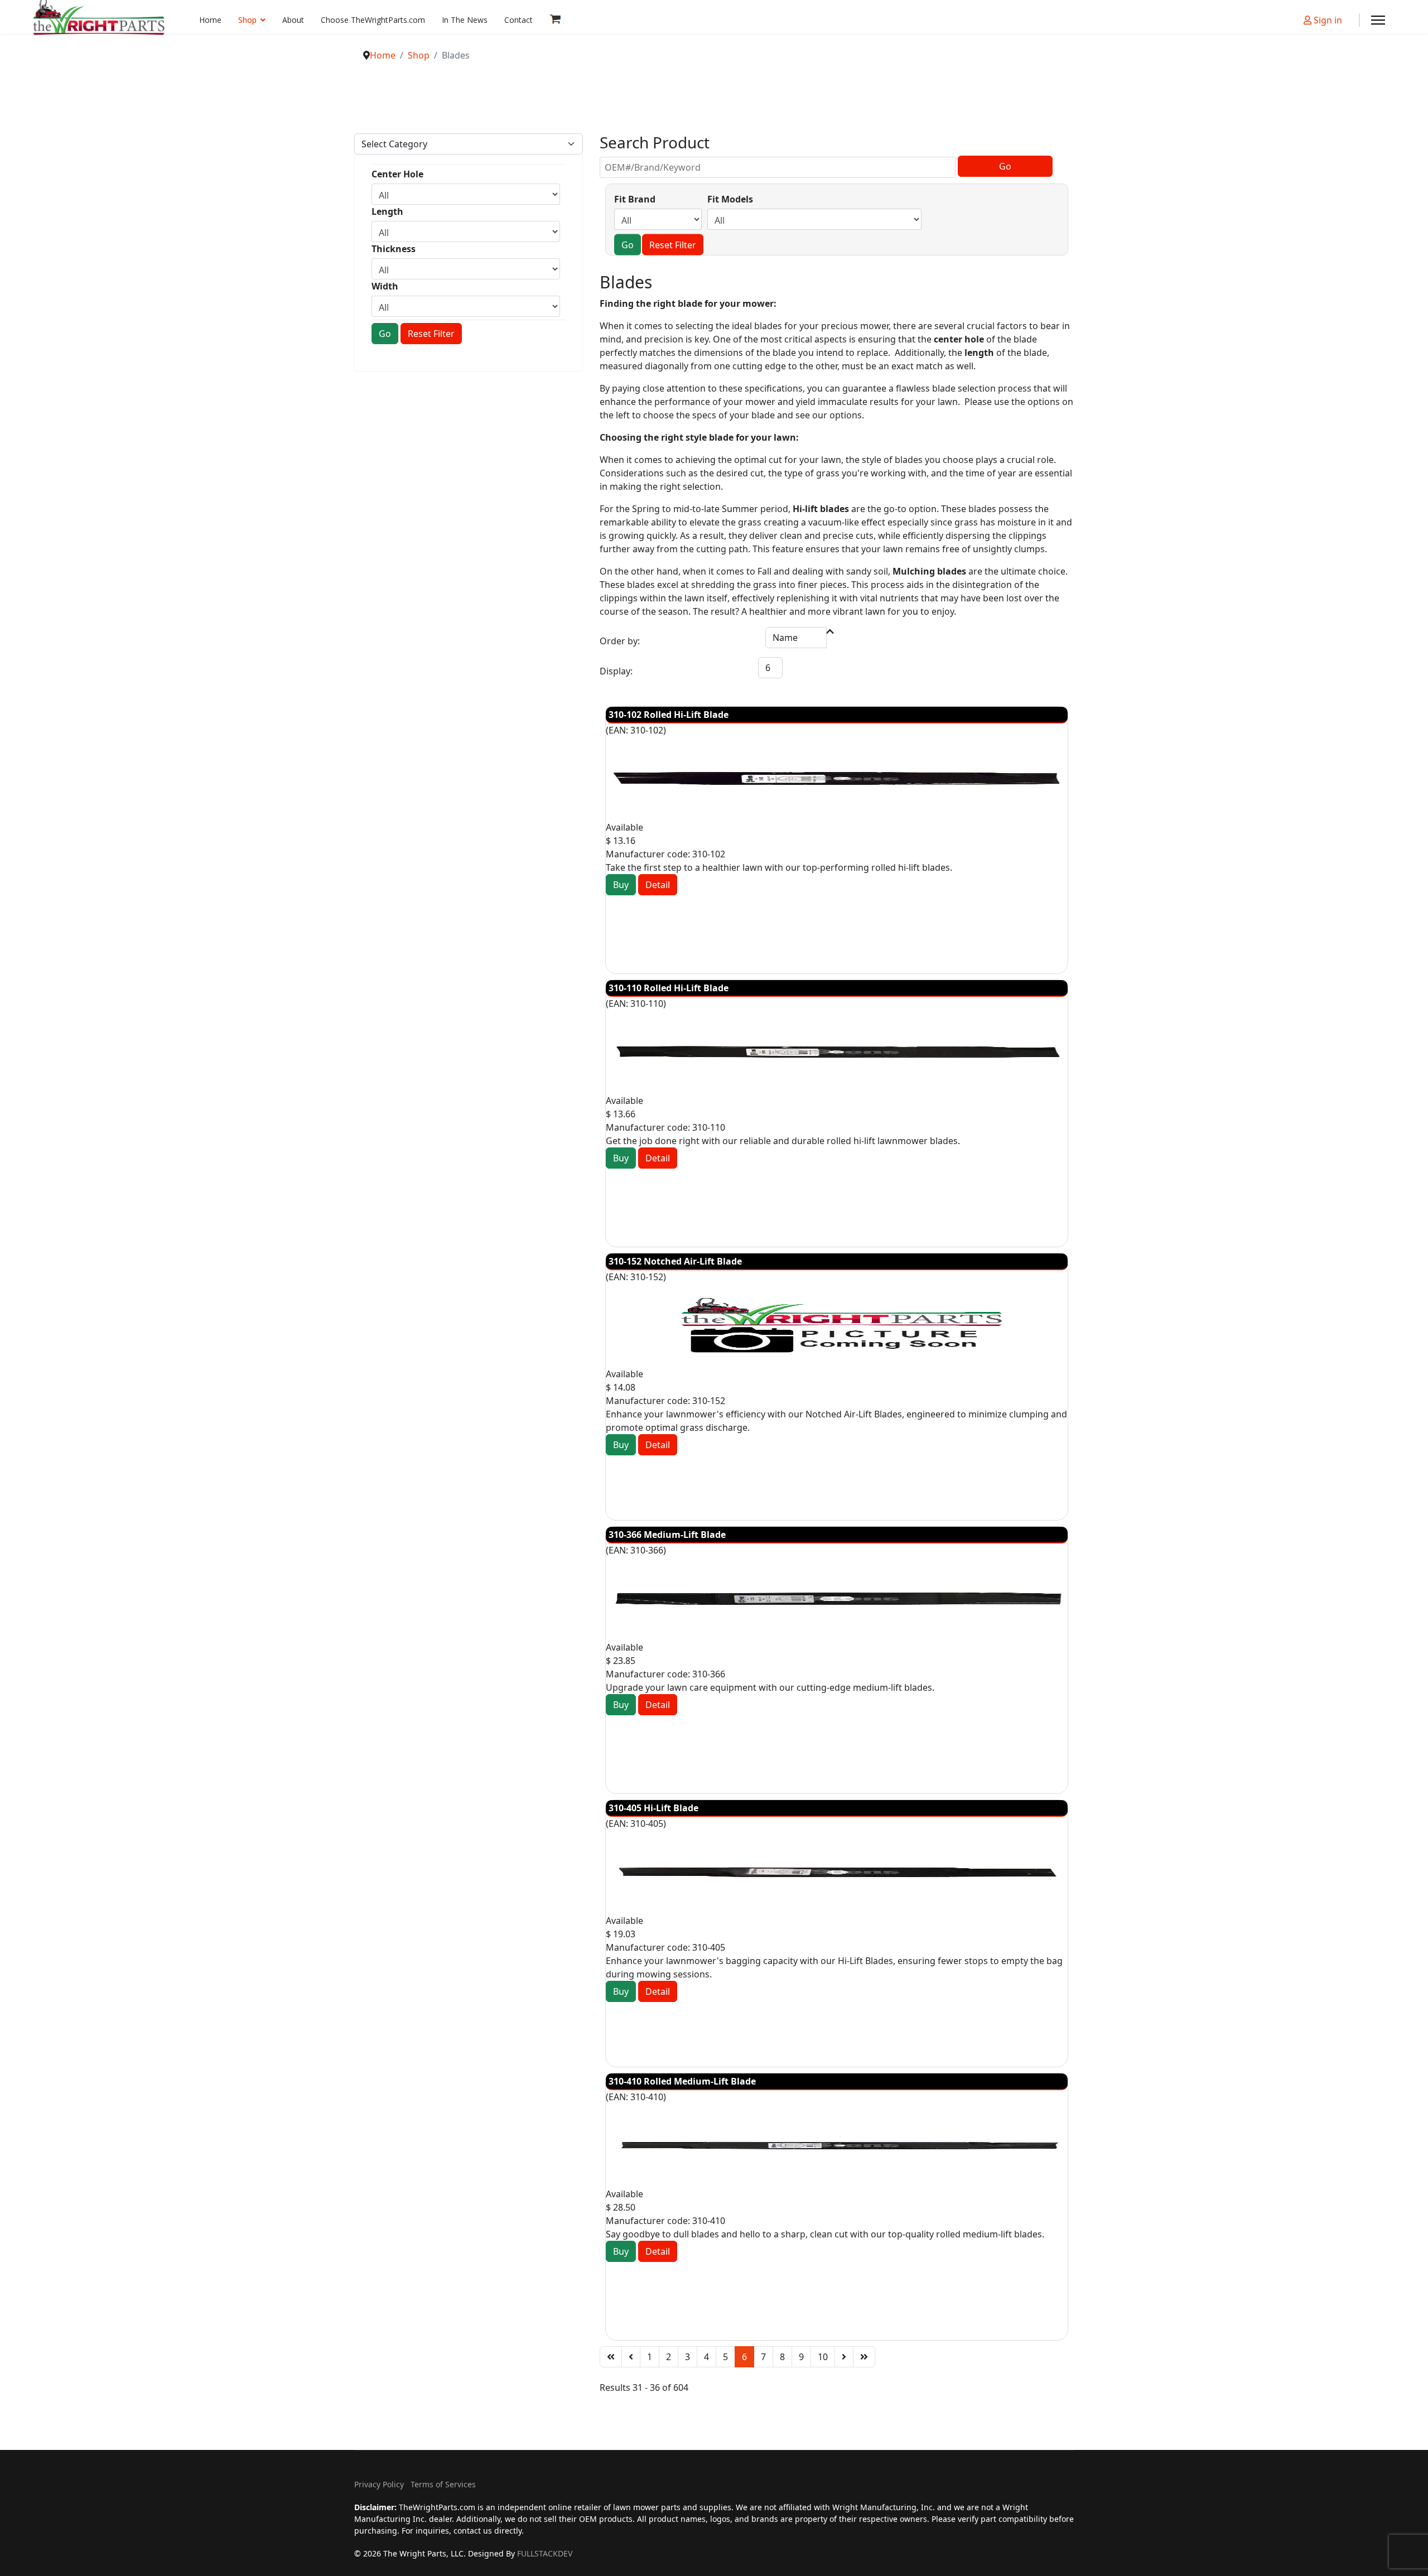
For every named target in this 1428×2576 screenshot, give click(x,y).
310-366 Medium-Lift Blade (667, 1535)
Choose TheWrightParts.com (373, 20)
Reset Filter (431, 334)
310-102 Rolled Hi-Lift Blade (669, 715)
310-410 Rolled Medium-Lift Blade (682, 2081)
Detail (658, 885)
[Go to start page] (611, 2357)
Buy (621, 885)
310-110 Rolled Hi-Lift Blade (669, 988)
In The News (465, 20)
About (293, 20)
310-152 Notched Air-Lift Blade (675, 1261)
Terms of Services (443, 2484)
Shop (247, 20)
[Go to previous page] (631, 2357)
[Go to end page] (864, 2357)
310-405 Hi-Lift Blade (653, 1808)
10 (823, 2357)
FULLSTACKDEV (545, 2553)
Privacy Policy (379, 2484)
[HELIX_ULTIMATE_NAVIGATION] (1378, 20)
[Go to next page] (844, 2357)
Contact (518, 20)
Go (385, 334)
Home (210, 20)
